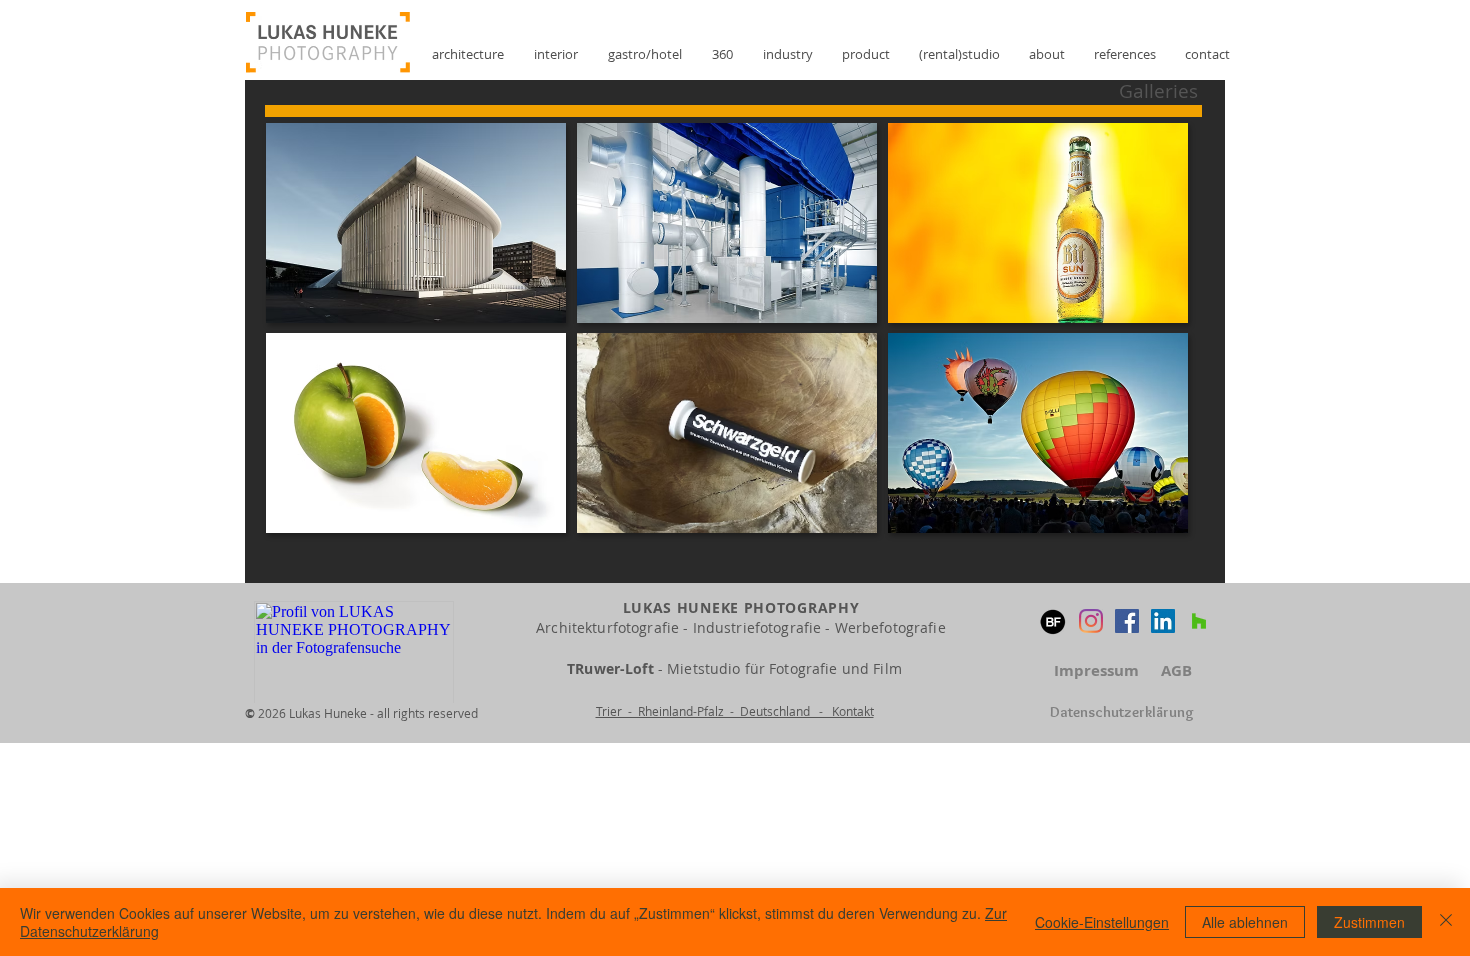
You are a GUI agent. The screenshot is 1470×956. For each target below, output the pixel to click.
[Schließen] (1446, 922)
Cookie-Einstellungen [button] (1102, 922)
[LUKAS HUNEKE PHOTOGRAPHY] (1127, 621)
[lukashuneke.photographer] (1091, 621)
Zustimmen (1369, 922)
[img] (415, 223)
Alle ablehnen (1245, 922)
